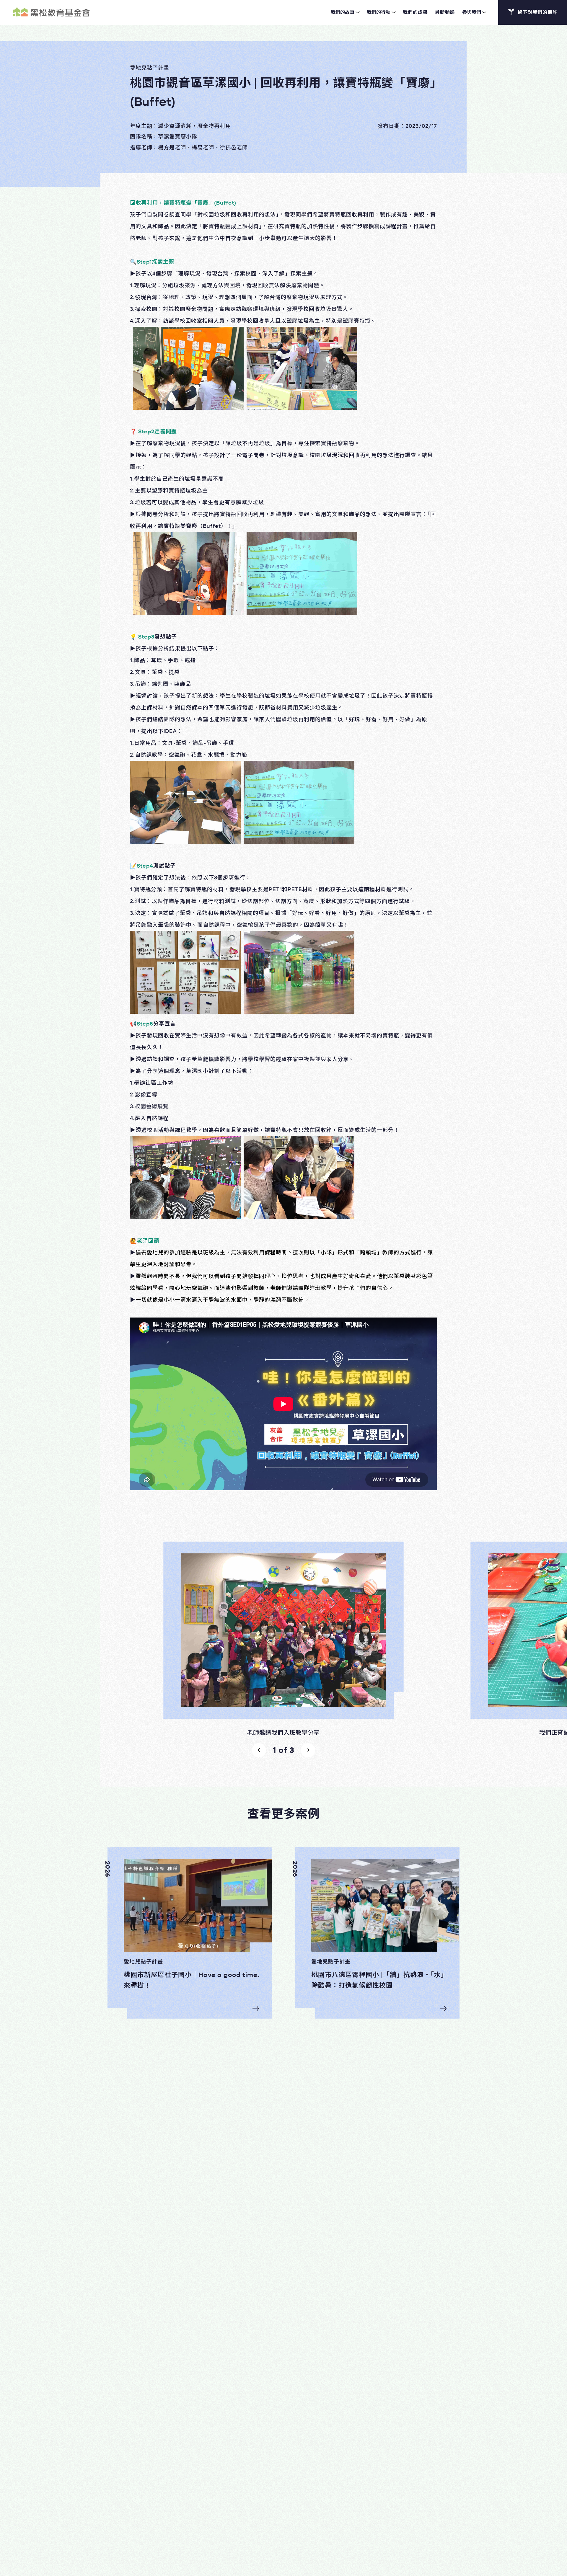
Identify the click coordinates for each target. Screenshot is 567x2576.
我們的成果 (415, 12)
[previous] (259, 1750)
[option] (283, 1639)
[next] (308, 1750)
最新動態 (445, 12)
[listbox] (283, 1639)
